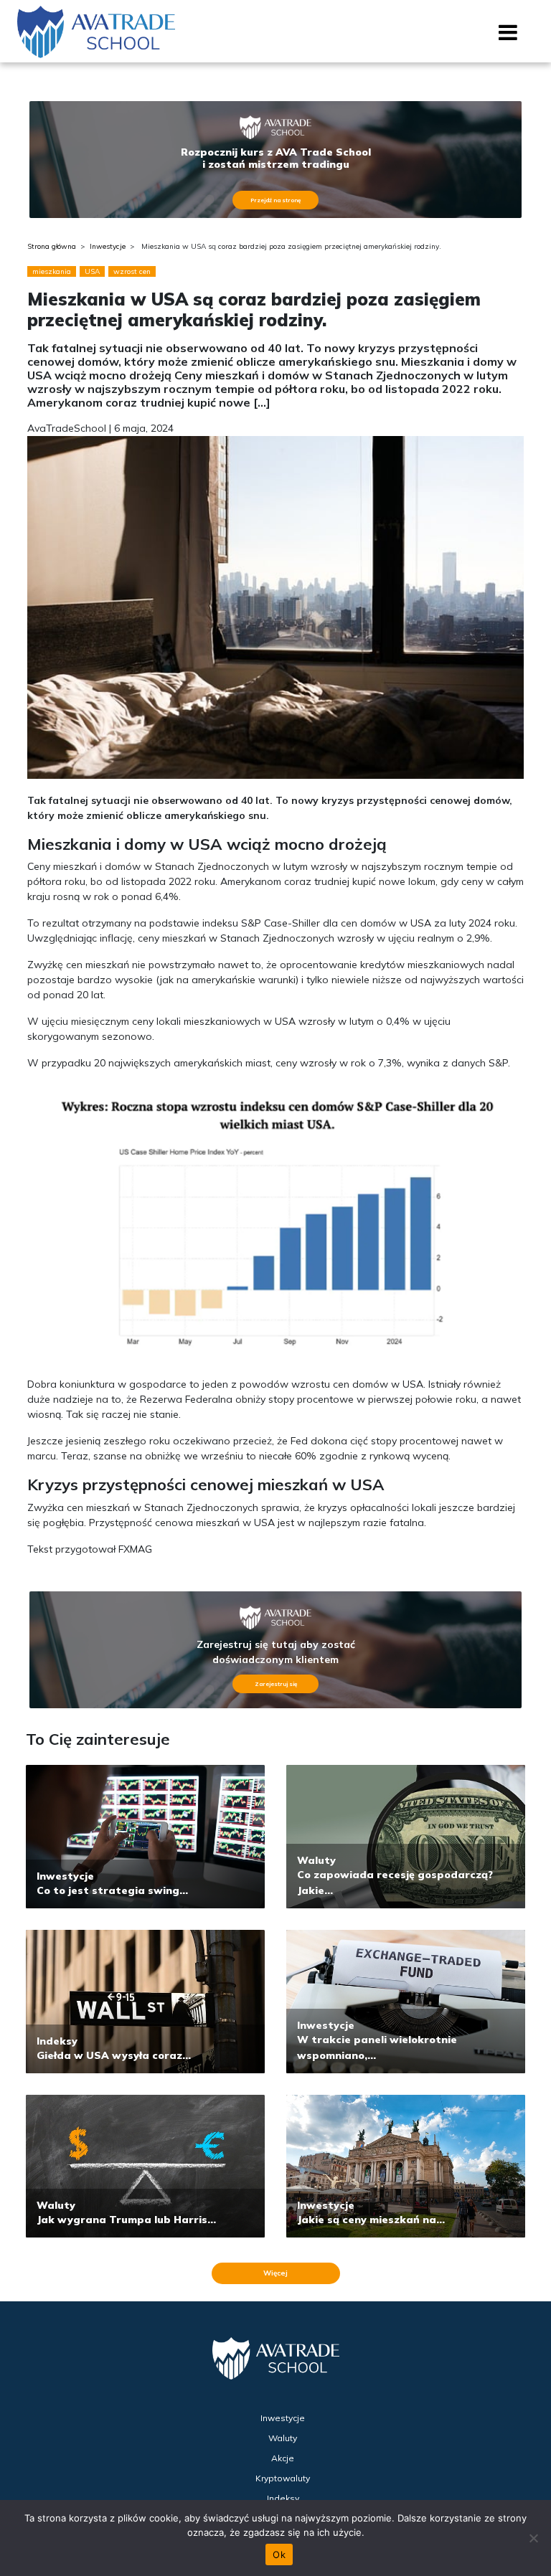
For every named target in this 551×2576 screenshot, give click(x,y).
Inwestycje (108, 246)
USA (92, 271)
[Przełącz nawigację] (508, 37)
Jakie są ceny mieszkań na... (371, 2220)
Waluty (316, 1860)
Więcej (275, 2273)
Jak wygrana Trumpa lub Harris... (126, 2220)
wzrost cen (132, 271)
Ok (279, 2554)
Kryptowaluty (283, 2478)
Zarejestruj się (276, 1684)
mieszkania (52, 271)
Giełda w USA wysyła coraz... (114, 2055)
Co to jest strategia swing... (112, 1890)
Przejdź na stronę (275, 200)
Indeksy (57, 2041)
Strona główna (52, 246)
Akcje (283, 2458)
